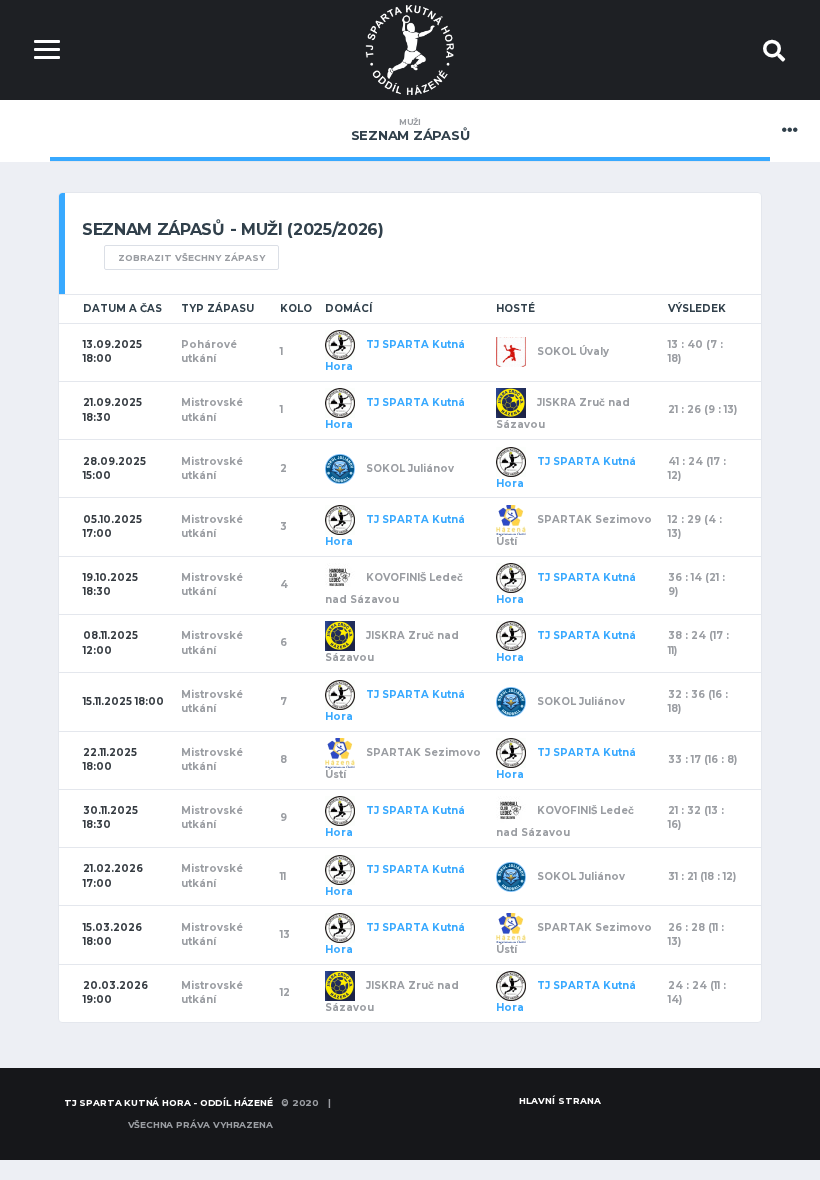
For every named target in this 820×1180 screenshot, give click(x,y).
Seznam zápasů (410, 130)
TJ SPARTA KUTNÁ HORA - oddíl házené (168, 1102)
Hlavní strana (560, 1100)
